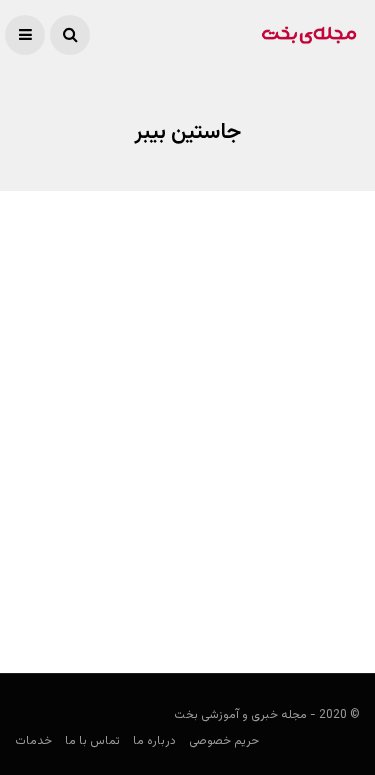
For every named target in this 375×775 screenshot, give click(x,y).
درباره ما (154, 741)
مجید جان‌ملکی (319, 600)
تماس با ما (92, 741)
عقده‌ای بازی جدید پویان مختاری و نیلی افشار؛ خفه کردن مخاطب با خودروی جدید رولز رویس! (191, 549)
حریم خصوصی (224, 741)
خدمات (33, 741)
